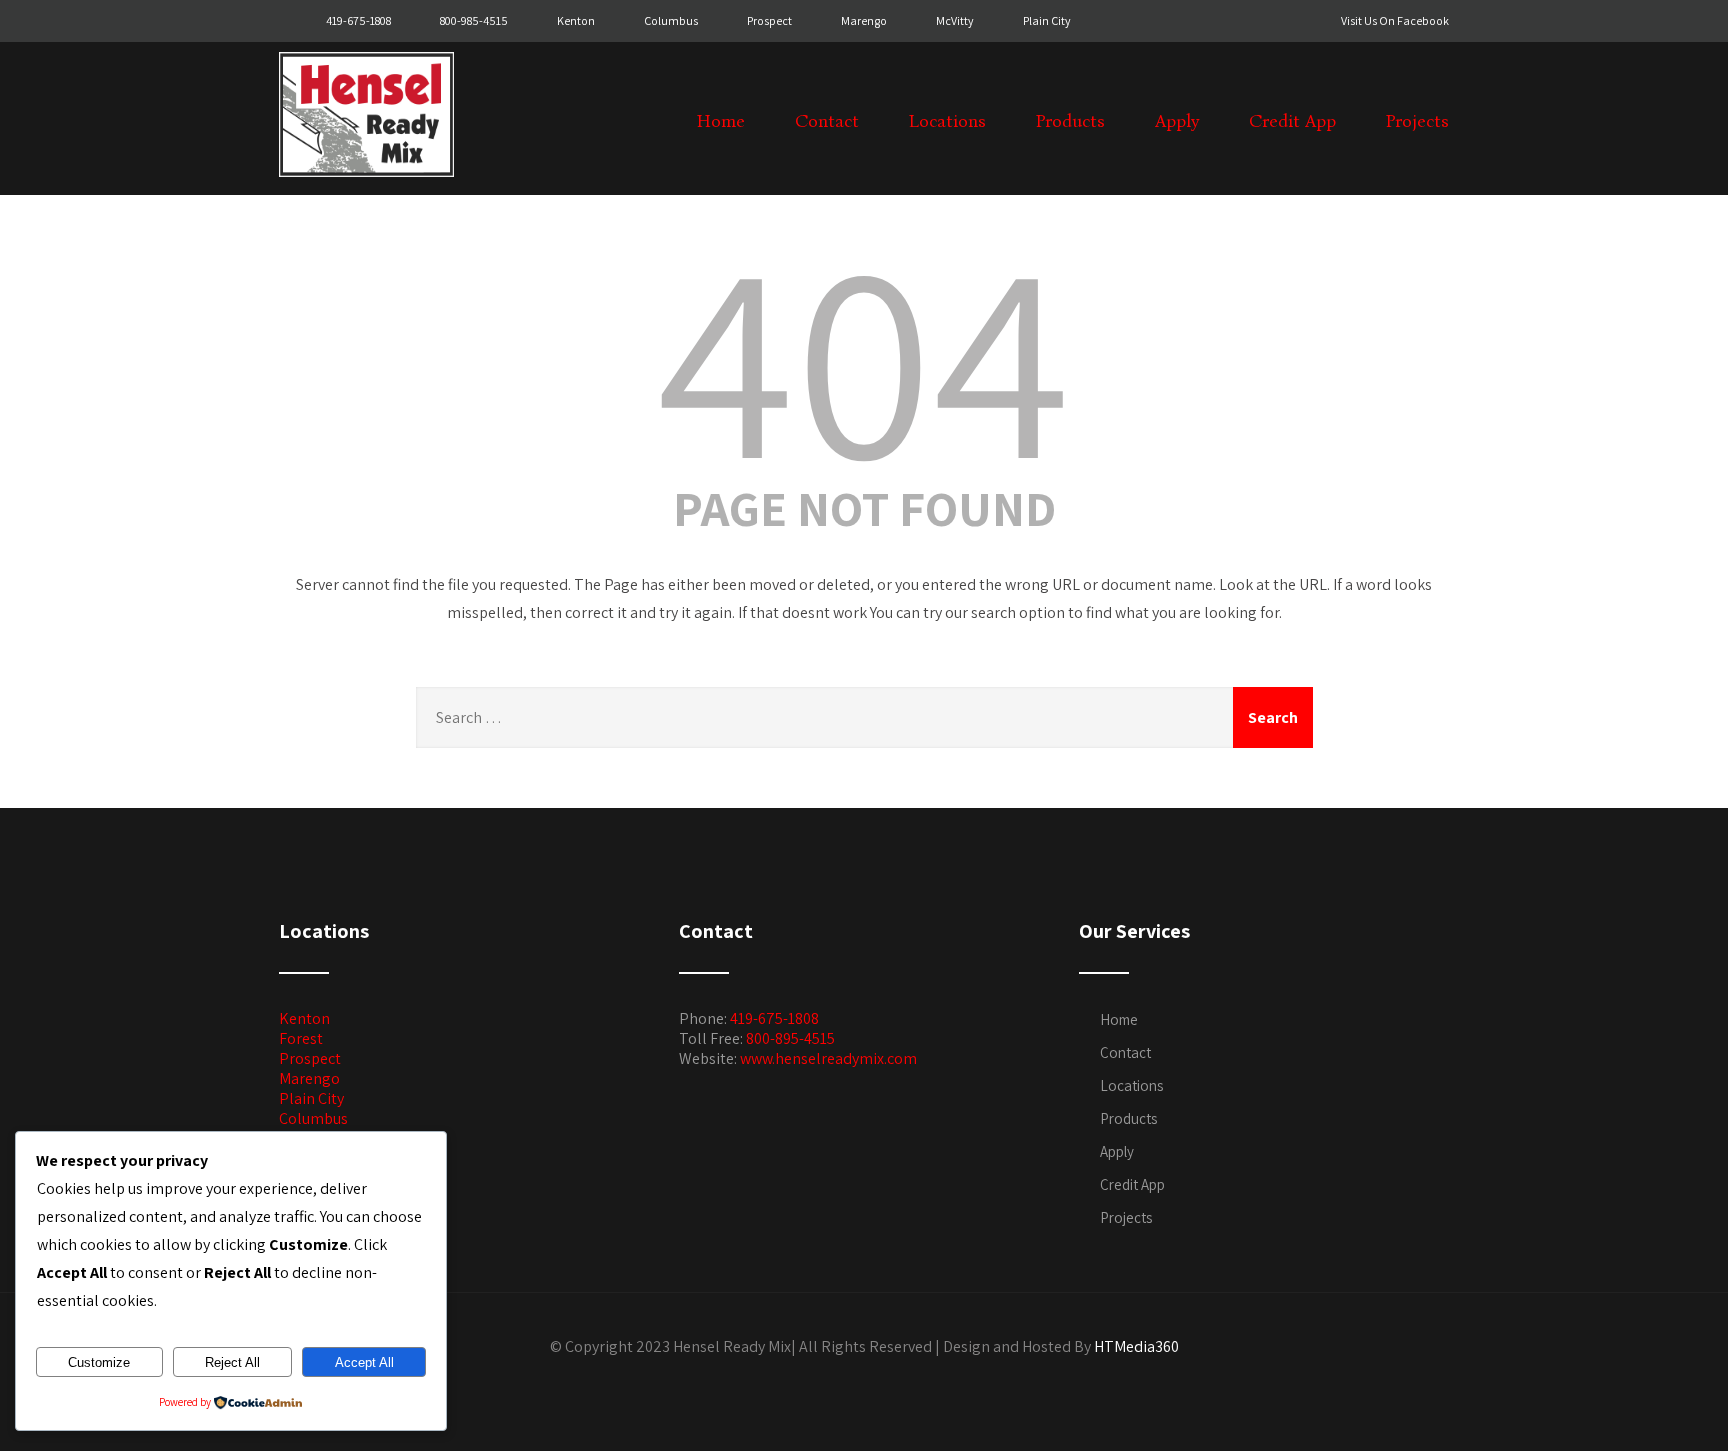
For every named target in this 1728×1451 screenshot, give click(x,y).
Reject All (232, 1362)
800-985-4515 (475, 20)
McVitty (955, 20)
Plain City (1047, 20)
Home (721, 122)
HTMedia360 (1136, 1346)
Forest (301, 1038)
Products (1070, 122)
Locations (947, 122)
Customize (99, 1362)
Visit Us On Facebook (1395, 20)
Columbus (671, 20)
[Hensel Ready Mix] (366, 181)
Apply (1177, 122)
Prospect (769, 20)
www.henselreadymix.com (828, 1058)
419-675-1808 (359, 20)
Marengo (864, 20)
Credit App (1292, 122)
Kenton (576, 20)
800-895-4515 (790, 1038)
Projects (1417, 122)
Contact (827, 122)
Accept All (364, 1362)
